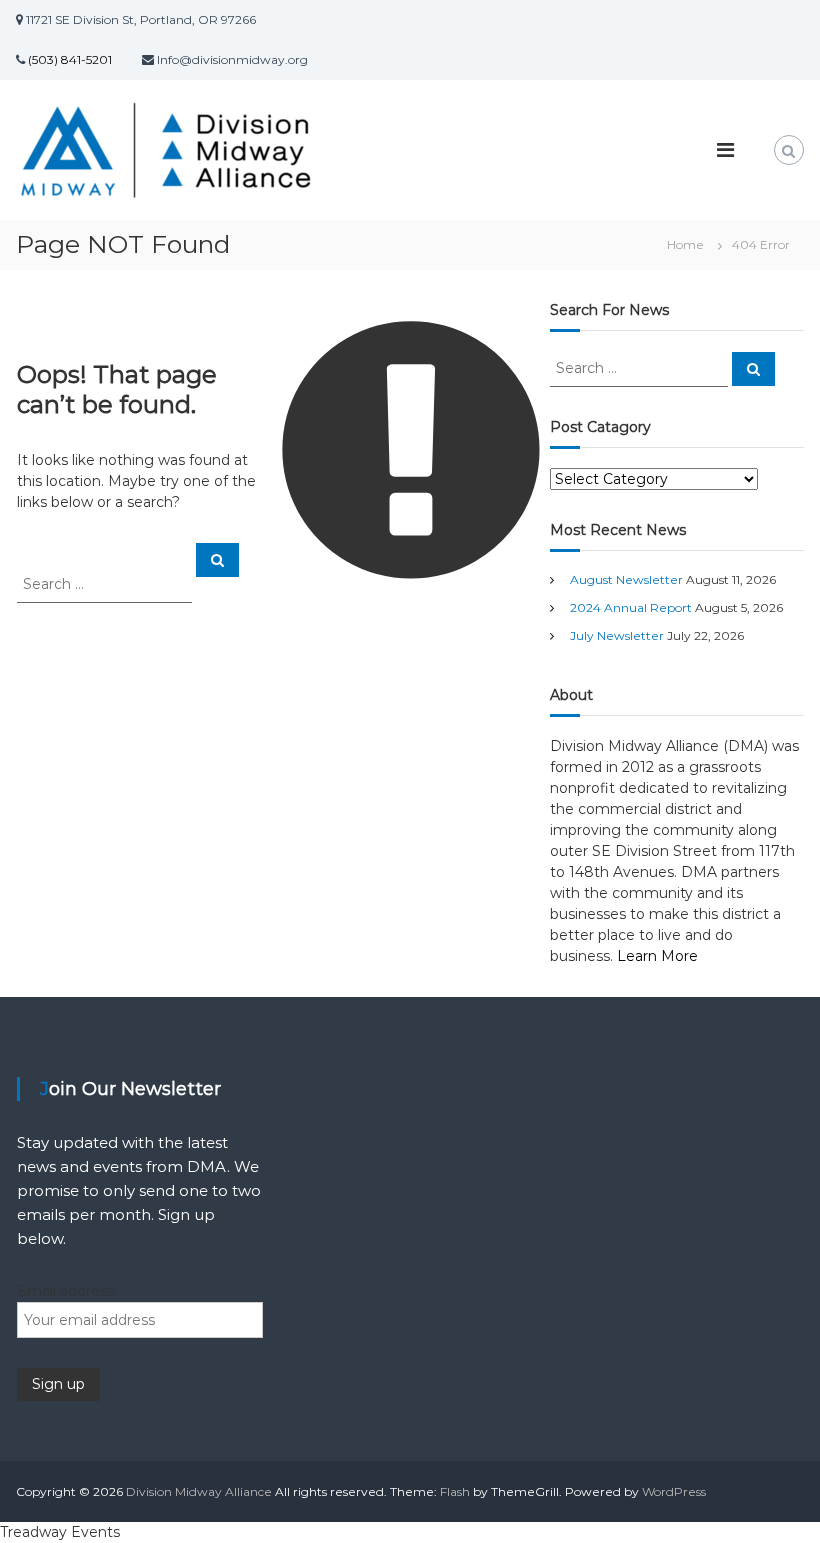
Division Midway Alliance (199, 1491)
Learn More (657, 956)
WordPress (674, 1491)
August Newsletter (626, 579)
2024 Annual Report (631, 607)
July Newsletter (617, 635)
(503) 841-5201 (68, 59)
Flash (455, 1491)
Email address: (67, 1291)
